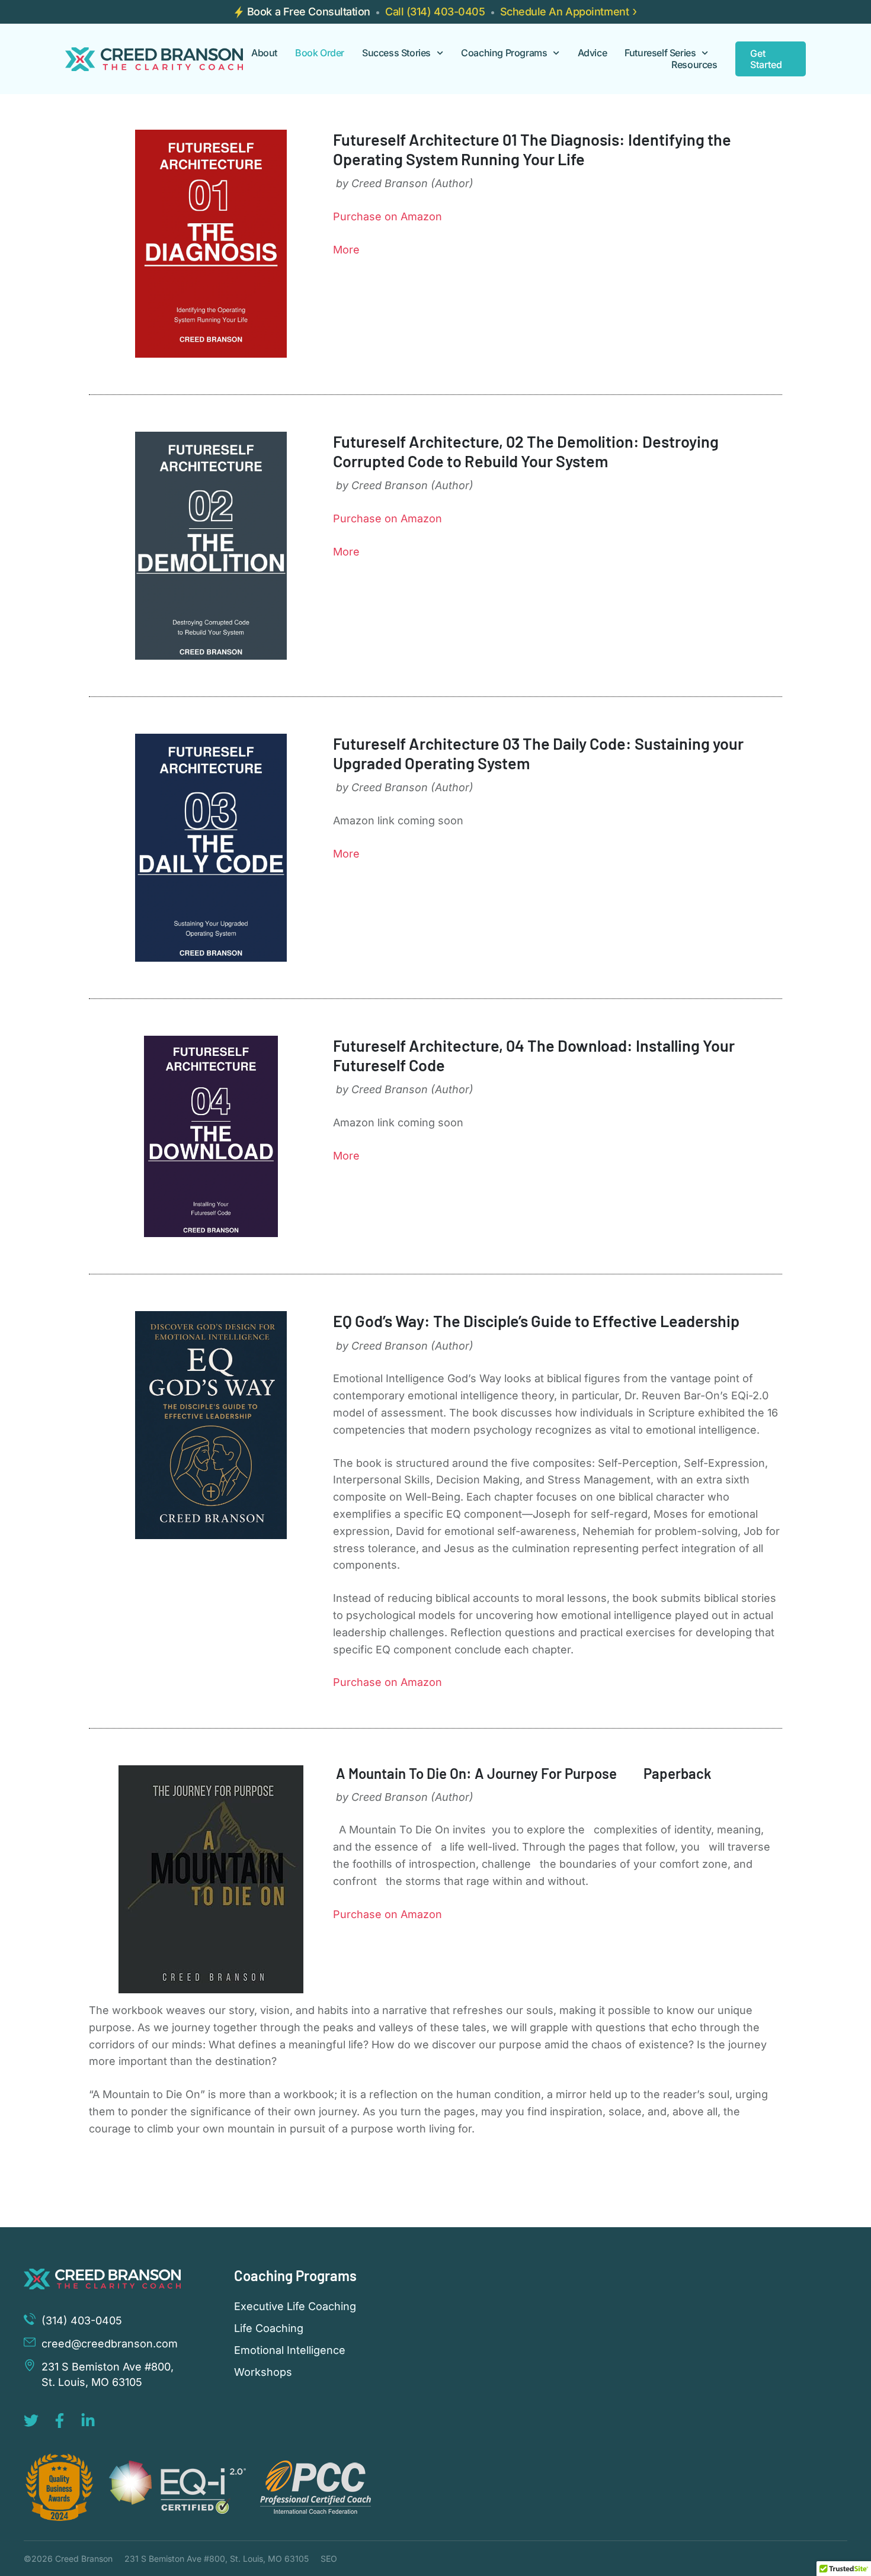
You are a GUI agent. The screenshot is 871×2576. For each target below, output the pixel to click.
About (264, 53)
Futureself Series (660, 53)
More (346, 250)
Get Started (766, 59)
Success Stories (396, 53)
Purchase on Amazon (388, 216)
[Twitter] (31, 2421)
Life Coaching (269, 2328)
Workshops (263, 2372)
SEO (329, 2559)
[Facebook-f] (60, 2421)
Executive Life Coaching (295, 2307)
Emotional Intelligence (290, 2350)
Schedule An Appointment (565, 12)
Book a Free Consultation (309, 12)
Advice (593, 53)
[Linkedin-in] (88, 2421)
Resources (694, 65)
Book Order (320, 53)
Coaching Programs (504, 53)
